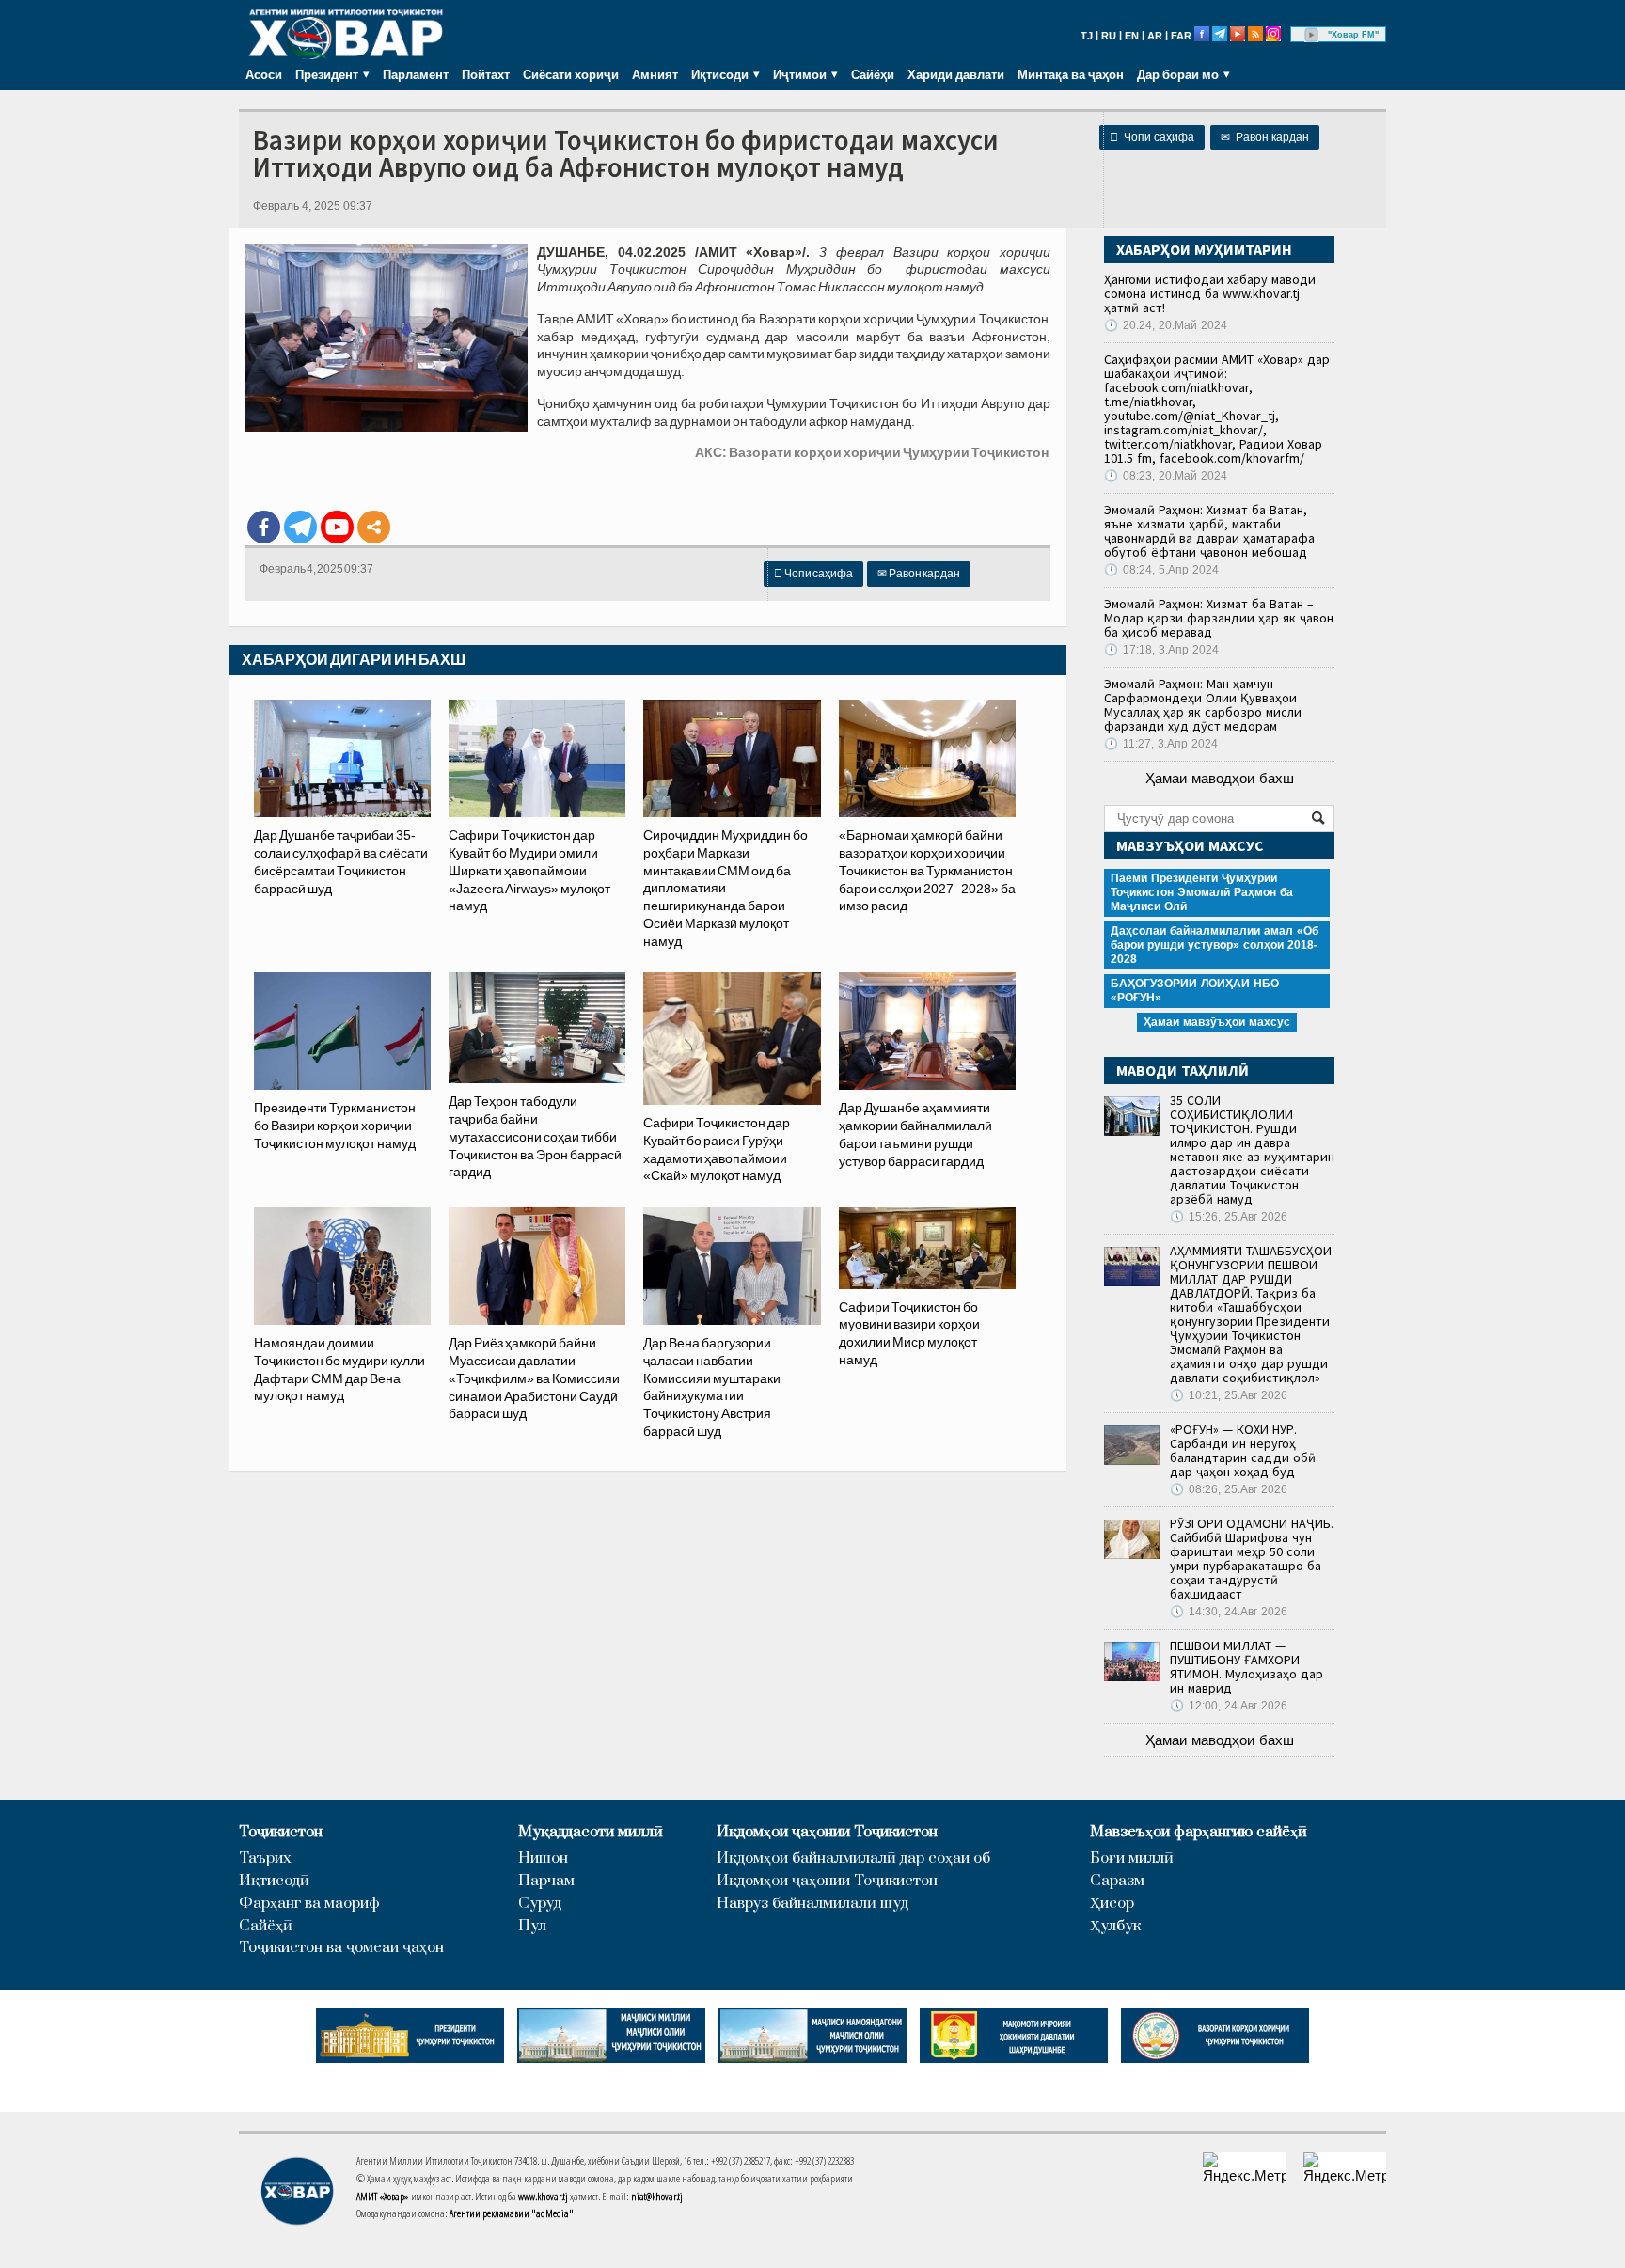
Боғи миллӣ (1132, 1858)
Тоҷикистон (281, 1832)
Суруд (540, 1904)
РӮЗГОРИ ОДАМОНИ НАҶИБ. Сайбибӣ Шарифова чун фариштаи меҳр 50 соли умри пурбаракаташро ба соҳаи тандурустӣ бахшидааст (1252, 1559)
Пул (532, 1926)
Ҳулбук (1115, 1926)
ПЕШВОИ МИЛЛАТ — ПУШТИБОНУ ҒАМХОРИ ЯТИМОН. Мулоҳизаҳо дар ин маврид (1246, 1667)
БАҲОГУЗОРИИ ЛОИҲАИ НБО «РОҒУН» (1195, 991)
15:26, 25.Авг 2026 (1229, 1217)
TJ (1087, 36)
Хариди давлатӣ (956, 74)
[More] (374, 527)
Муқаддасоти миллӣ (591, 1832)
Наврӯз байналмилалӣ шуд (812, 1904)
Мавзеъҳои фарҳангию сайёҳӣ (1199, 1832)
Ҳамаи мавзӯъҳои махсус (1217, 1022)
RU (1109, 36)
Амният (655, 74)
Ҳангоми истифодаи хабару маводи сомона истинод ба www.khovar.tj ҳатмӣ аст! (1210, 293)
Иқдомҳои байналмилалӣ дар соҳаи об (853, 1858)
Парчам (546, 1881)
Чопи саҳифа (1152, 137)
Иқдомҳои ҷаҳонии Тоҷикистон (827, 1832)
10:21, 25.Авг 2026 (1229, 1395)
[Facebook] (264, 527)
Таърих (265, 1858)
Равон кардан (1265, 137)
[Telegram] (300, 527)
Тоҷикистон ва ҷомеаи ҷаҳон (341, 1948)
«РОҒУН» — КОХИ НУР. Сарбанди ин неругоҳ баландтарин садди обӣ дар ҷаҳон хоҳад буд (1243, 1450)
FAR (1181, 36)
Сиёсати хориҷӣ (571, 74)
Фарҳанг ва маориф (309, 1904)
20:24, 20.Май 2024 (1166, 325)
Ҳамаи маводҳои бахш (1220, 778)
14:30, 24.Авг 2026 (1229, 1612)
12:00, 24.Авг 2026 (1229, 1706)
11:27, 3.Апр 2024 (1161, 744)
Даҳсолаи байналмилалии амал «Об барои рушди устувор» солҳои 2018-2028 (1215, 945)
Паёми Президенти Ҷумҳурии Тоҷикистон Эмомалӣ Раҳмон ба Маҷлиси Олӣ (1202, 892)
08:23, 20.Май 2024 (1166, 476)
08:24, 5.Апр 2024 (1161, 570)
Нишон (543, 1858)
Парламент (416, 74)
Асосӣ (264, 74)
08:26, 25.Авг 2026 (1229, 1489)
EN (1132, 36)
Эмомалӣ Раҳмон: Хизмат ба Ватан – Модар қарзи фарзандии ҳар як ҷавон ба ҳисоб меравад (1219, 618)
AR (1155, 36)
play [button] (1312, 35)
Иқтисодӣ (274, 1881)
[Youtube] (337, 527)
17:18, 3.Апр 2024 (1161, 650)
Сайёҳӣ (873, 74)
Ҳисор (1112, 1904)
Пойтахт (486, 74)
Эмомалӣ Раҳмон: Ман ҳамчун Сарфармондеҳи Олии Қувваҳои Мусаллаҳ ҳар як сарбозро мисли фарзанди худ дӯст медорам (1203, 705)
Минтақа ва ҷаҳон (1071, 74)
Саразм (1117, 1881)
